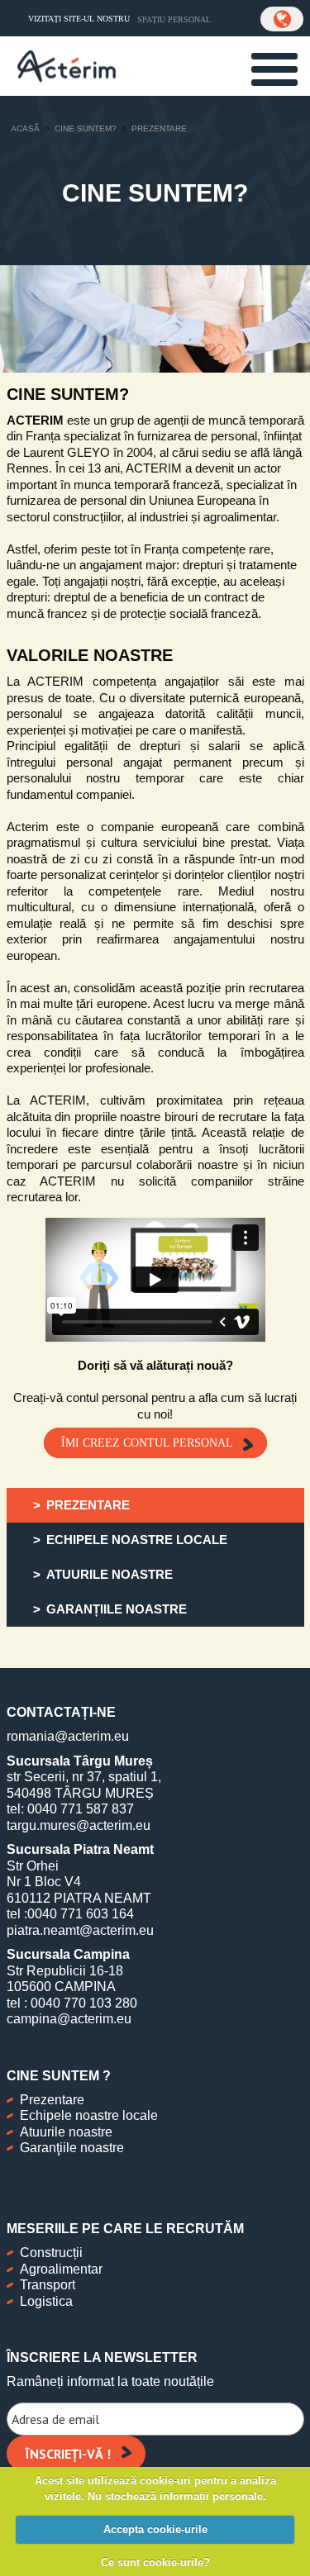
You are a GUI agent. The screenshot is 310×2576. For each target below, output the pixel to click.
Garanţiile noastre (72, 2148)
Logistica (46, 2301)
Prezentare (52, 2100)
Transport (48, 2285)
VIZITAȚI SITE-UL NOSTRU (79, 19)
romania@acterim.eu (68, 1736)
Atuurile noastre (66, 2132)
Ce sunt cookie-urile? (155, 2562)
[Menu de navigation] (274, 69)
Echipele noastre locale (89, 2115)
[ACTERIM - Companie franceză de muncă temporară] (67, 64)
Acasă (25, 128)
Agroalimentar (61, 2269)
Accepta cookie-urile (155, 2529)
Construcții (51, 2253)
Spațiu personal (174, 19)
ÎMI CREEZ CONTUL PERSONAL (147, 1443)
